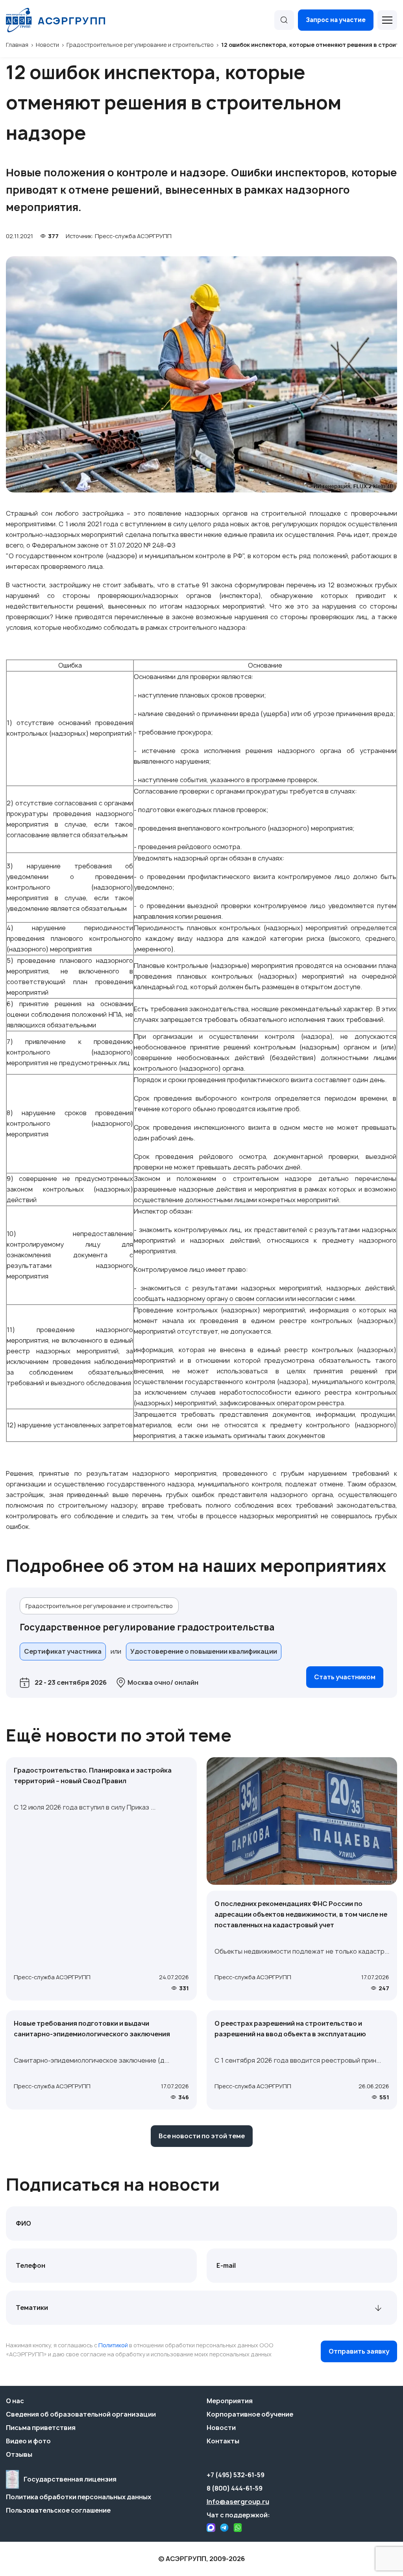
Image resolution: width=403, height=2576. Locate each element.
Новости (221, 2428)
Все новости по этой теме (202, 2136)
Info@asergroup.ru (238, 2502)
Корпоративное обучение (250, 2414)
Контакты (223, 2441)
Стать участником (345, 1677)
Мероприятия (230, 2401)
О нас (15, 2401)
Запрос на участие (336, 20)
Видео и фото (28, 2441)
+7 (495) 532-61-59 (236, 2475)
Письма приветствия (41, 2428)
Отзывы (19, 2454)
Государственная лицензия (70, 2479)
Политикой (113, 2345)
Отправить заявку (359, 2351)
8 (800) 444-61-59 (235, 2488)
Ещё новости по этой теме (119, 1735)
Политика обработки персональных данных (79, 2497)
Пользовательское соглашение (58, 2510)
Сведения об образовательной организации (81, 2414)
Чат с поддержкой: (238, 2515)
